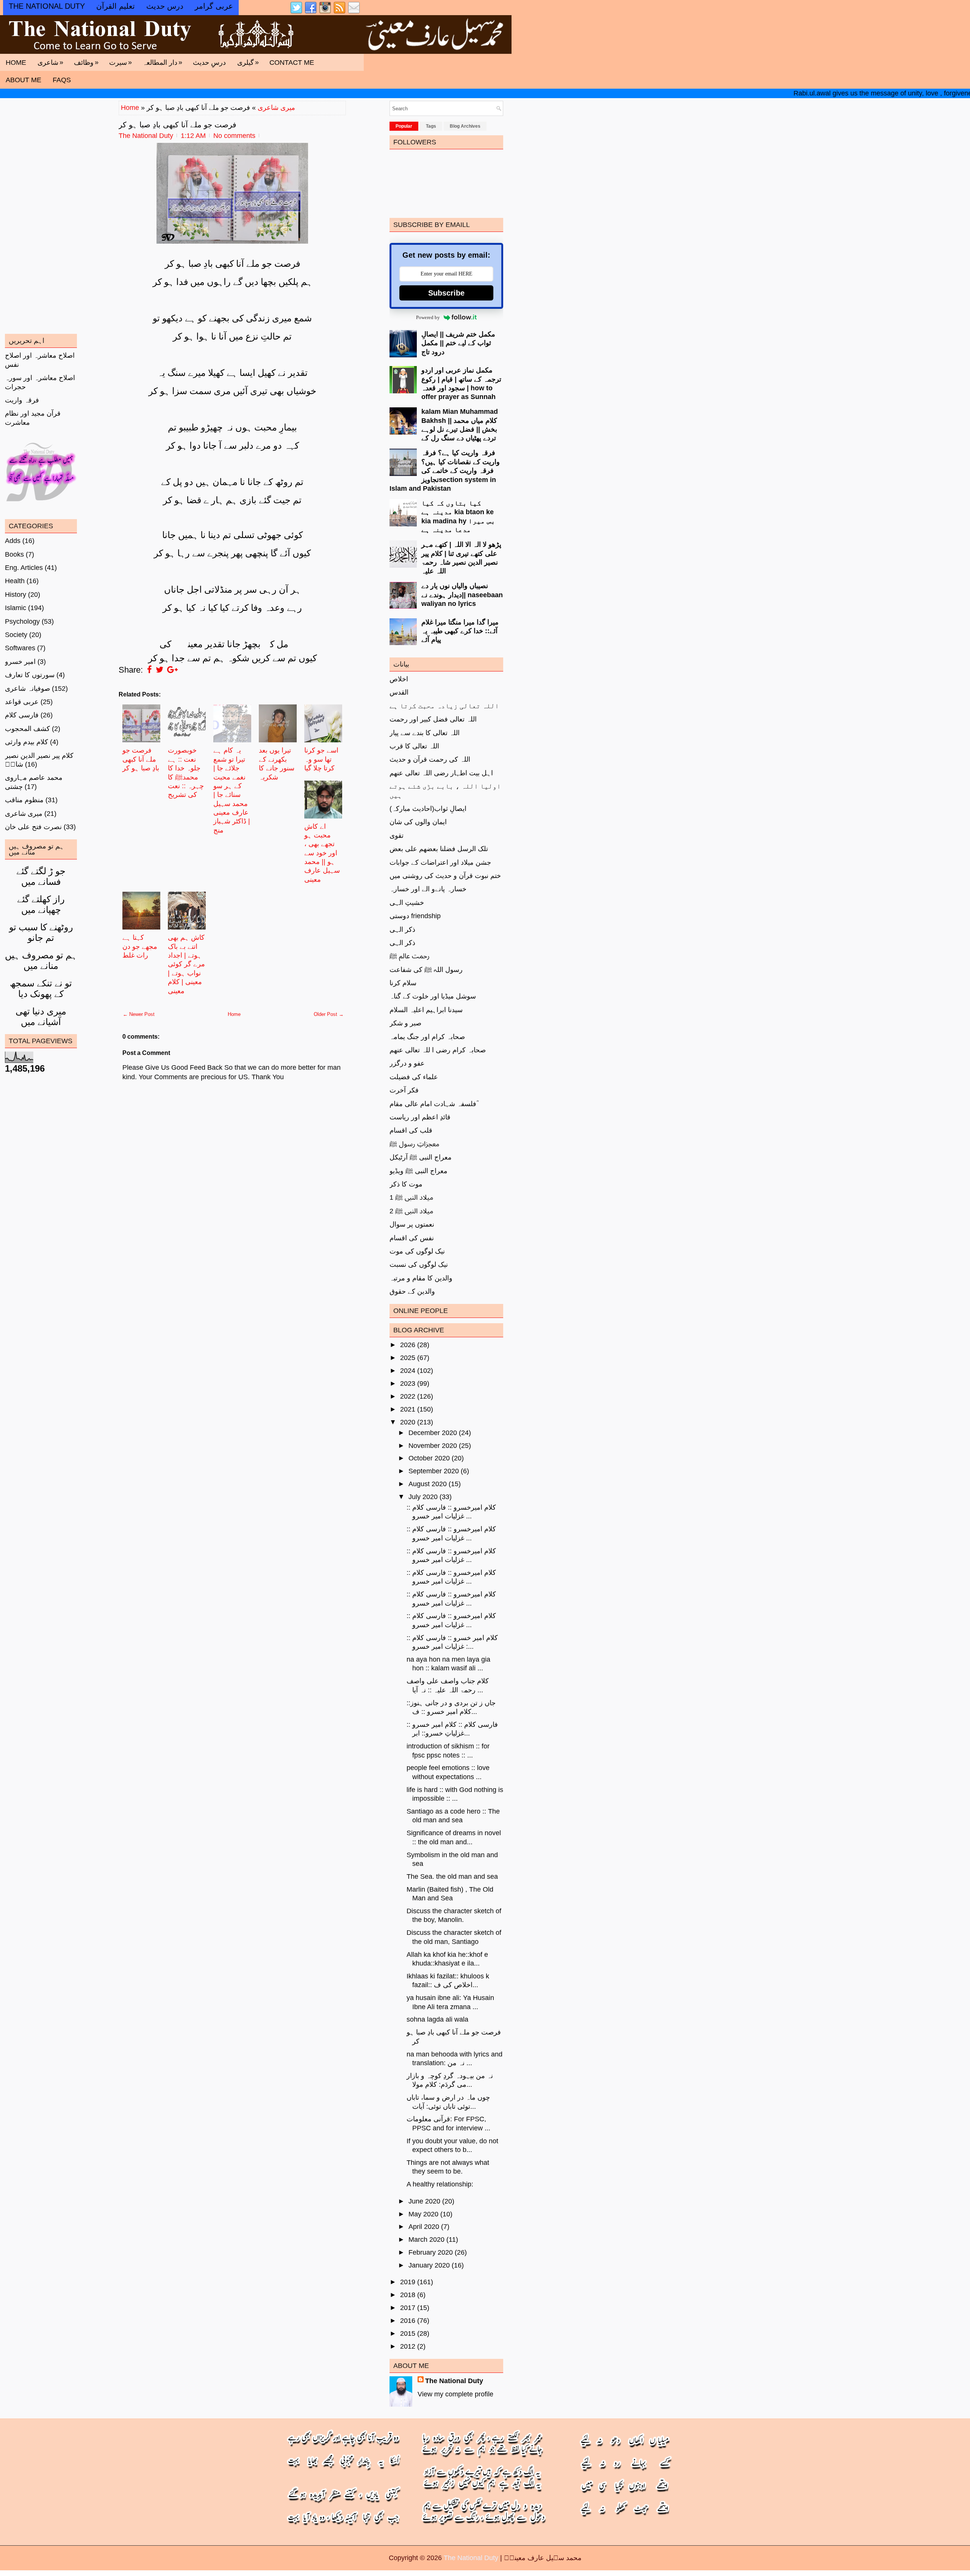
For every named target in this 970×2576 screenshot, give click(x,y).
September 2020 (434, 1471)
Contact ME (292, 63)
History (16, 595)
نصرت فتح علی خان (33, 827)
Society (16, 635)
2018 (408, 2295)
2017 (408, 2308)
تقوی (397, 836)
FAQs (62, 80)
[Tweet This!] (160, 670)
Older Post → (329, 1014)
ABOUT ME (23, 80)
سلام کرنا (403, 983)
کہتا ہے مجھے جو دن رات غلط (140, 946)
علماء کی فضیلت (414, 1077)
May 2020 (423, 2214)
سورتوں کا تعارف (30, 675)
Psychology (22, 621)
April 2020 (424, 2227)
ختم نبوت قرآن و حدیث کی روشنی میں (445, 876)
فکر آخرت (404, 1090)
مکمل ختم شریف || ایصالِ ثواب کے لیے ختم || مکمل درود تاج (458, 343)
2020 (408, 1422)
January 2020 (429, 2265)
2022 (408, 1396)
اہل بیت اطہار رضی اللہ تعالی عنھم (441, 773)
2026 (408, 1345)
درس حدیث (165, 6)
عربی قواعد (22, 702)
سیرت (120, 62)
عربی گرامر (214, 6)
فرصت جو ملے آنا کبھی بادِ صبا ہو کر (178, 125)
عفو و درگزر (407, 1063)
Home (16, 63)
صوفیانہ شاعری (27, 689)
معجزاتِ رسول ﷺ (414, 1144)
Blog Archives (465, 126)
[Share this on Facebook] (149, 670)
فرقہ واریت (22, 400)
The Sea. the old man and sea (452, 1876)
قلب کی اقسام (411, 1130)
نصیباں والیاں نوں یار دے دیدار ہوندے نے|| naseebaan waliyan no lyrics (462, 595)
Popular (404, 126)
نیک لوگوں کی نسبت (419, 1265)
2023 (408, 1383)
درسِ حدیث (209, 63)
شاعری (50, 62)
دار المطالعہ (162, 62)
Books (14, 554)
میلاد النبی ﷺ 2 (411, 1211)
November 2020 (433, 1446)
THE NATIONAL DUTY (47, 6)
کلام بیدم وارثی (27, 742)
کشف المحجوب (27, 729)
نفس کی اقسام (412, 1238)
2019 (408, 2282)
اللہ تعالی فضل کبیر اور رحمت (433, 719)
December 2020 (433, 1433)
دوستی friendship (415, 916)
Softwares (20, 648)
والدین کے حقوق (412, 1291)
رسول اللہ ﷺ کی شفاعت (426, 970)
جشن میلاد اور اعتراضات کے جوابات (440, 862)
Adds (13, 541)
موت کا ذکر (406, 1184)
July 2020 (423, 1497)
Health (15, 581)
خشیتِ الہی (407, 903)
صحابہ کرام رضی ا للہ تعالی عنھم (438, 1050)
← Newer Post (139, 1014)
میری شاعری (276, 108)
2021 (408, 1409)
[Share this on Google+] (172, 670)
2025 (408, 1358)
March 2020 (426, 2240)
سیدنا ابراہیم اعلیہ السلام (426, 1010)
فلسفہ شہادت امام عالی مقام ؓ (434, 1104)
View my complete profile (455, 2394)
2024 (408, 1371)
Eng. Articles (24, 568)
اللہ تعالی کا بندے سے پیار (425, 733)
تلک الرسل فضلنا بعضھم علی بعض (439, 849)
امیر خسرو (20, 662)
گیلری (248, 62)
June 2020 (424, 2201)
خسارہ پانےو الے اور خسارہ (428, 889)
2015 (408, 2333)
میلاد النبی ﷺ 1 (411, 1197)
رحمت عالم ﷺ (410, 956)
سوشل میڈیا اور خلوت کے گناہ (433, 996)
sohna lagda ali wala (437, 2019)
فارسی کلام (22, 715)
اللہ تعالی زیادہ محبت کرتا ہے (444, 706)
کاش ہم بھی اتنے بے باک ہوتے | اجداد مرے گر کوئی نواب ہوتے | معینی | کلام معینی (186, 964)
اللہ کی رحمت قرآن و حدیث (430, 759)
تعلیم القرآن (116, 6)
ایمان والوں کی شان (418, 822)
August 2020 (428, 1484)
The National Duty (454, 2381)
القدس (399, 692)
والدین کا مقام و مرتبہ (421, 1278)
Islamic (16, 608)
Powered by (428, 317)
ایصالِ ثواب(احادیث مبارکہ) (428, 809)
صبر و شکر (405, 1023)
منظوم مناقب (24, 800)
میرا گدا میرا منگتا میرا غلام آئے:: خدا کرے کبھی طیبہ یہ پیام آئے (460, 631)
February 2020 (431, 2252)
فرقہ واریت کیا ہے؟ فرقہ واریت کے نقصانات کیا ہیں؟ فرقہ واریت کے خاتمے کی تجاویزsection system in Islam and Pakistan (445, 471)
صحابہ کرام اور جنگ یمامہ (427, 1037)
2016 (408, 2321)
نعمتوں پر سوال (412, 1224)
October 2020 (429, 1458)
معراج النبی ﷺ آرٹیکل (421, 1157)
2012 (408, 2346)
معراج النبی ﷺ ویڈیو (419, 1171)
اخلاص (399, 679)
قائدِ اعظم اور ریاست (420, 1117)
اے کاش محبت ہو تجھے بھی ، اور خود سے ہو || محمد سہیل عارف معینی (322, 853)
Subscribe (446, 293)
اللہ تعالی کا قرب (414, 746)
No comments (234, 136)
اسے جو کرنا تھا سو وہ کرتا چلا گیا (321, 759)
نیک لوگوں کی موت (417, 1251)
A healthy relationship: (440, 2184)
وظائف (86, 62)
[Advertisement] (232, 1324)
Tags (431, 126)
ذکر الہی (402, 930)
